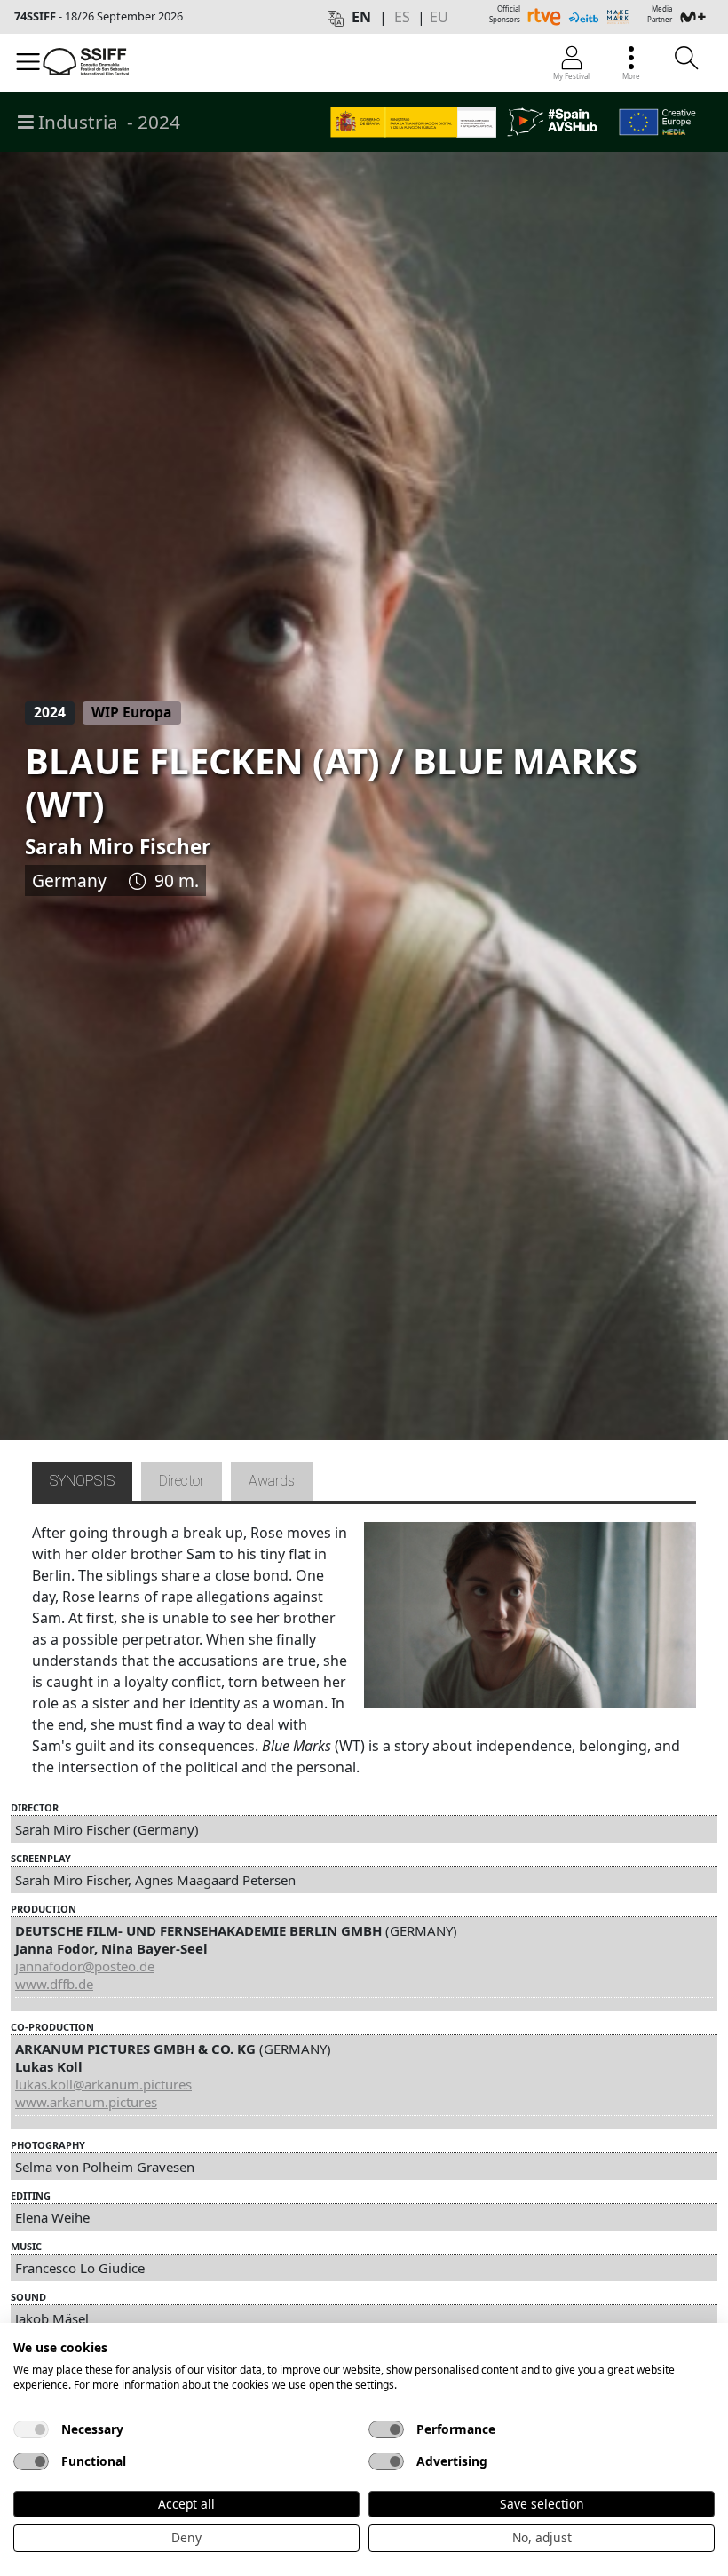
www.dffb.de (54, 1984)
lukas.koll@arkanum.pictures (103, 2084)
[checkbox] (31, 2429)
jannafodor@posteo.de (85, 1966)
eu (439, 17)
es (402, 17)
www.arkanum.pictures (86, 2102)
